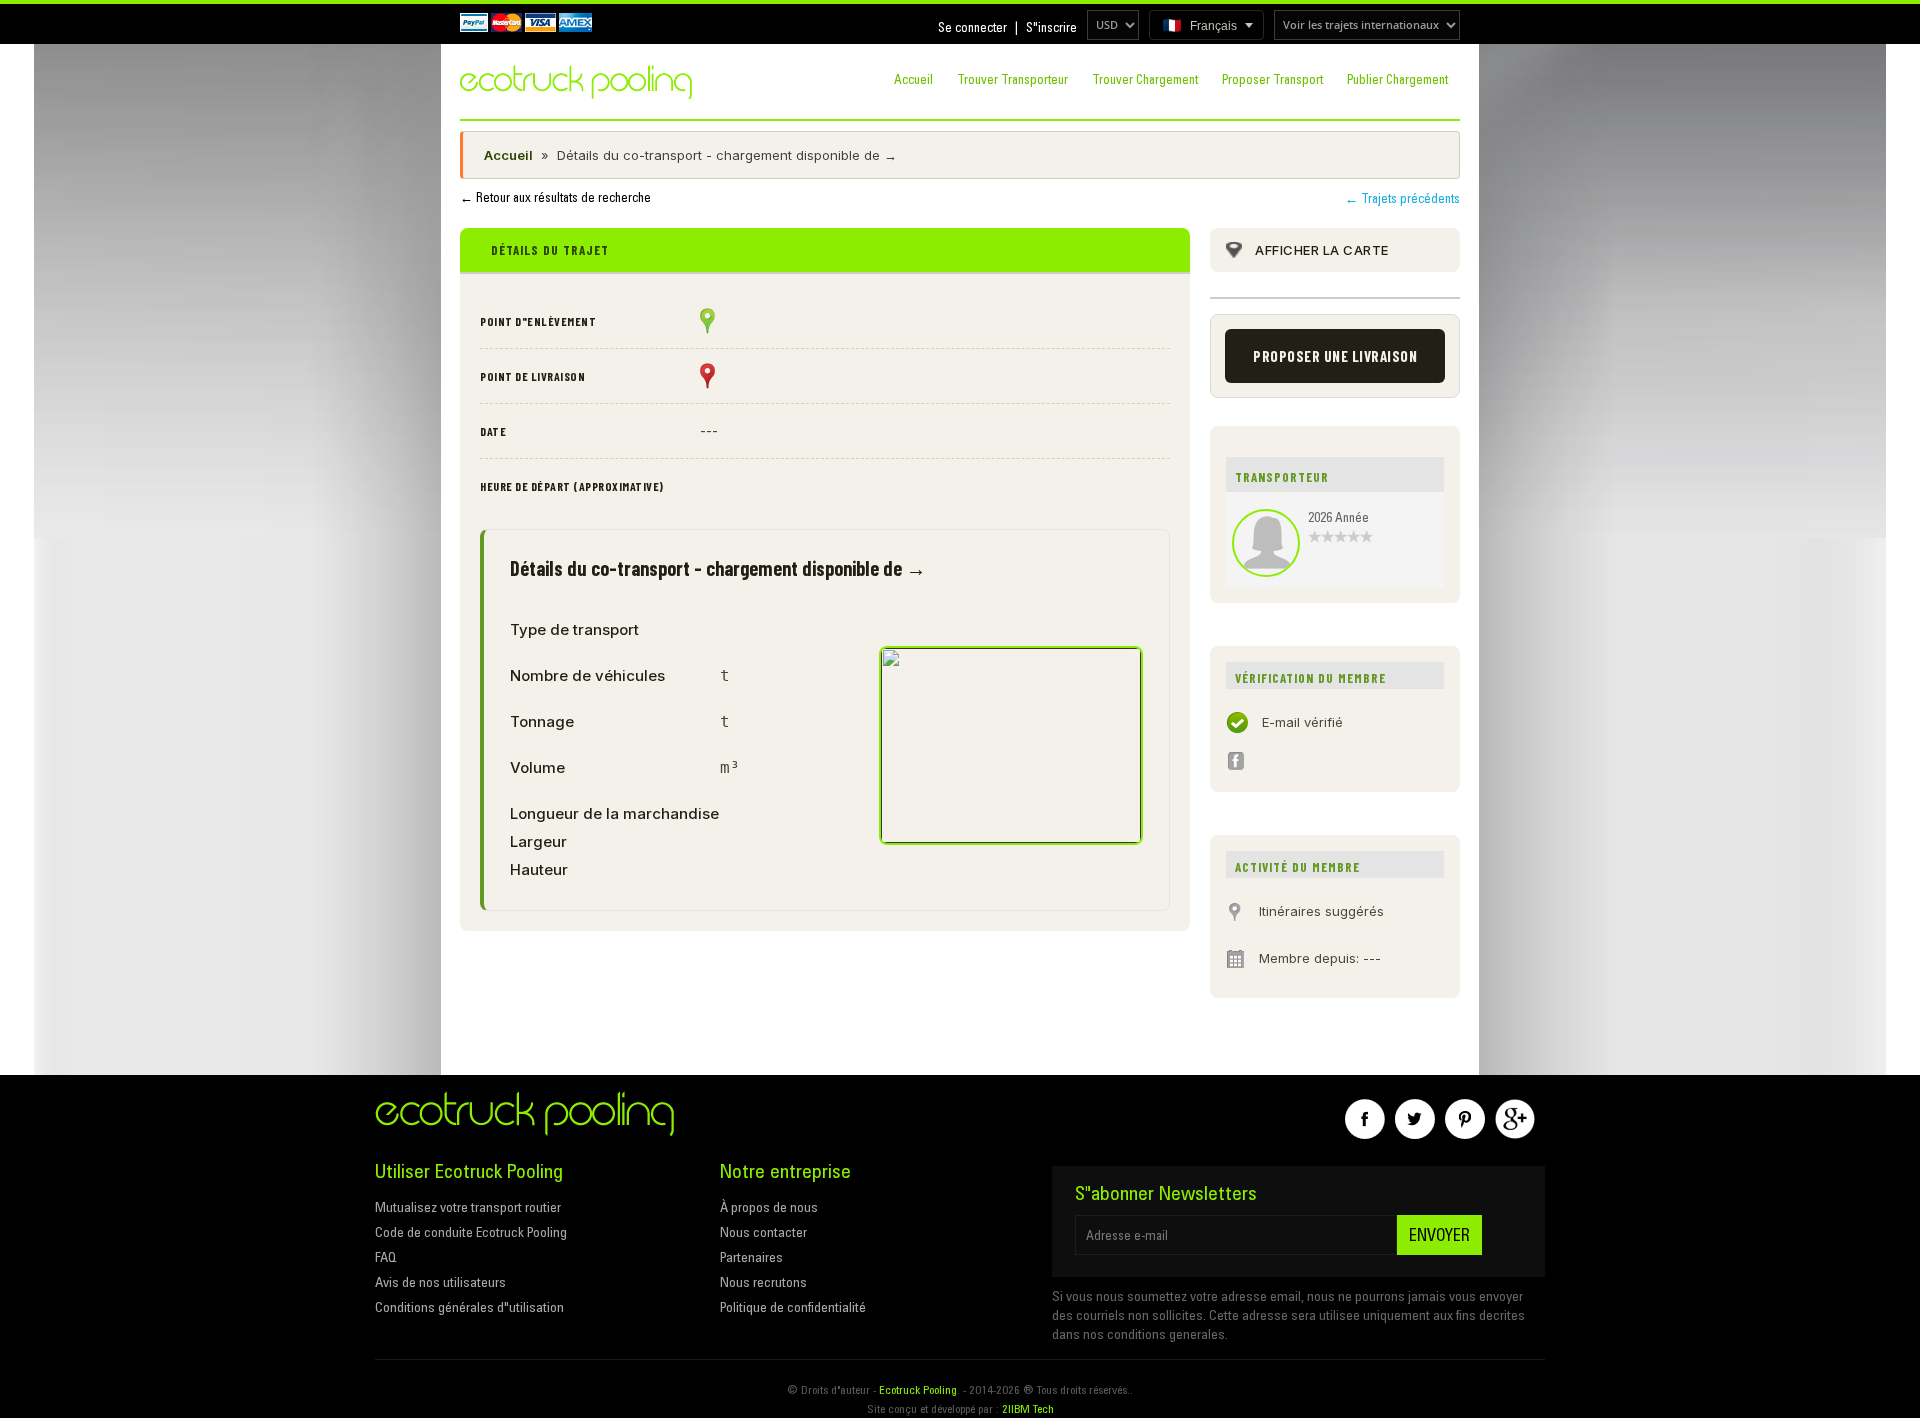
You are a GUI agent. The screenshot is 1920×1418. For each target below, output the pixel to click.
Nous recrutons (763, 1282)
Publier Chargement (1397, 79)
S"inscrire (1051, 27)
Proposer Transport (1272, 79)
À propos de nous (769, 1207)
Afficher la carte (1322, 250)
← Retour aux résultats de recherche (555, 197)
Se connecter (972, 27)
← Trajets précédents (1402, 198)
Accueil (913, 79)
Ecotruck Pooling (918, 1389)
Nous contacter (763, 1232)
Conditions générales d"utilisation (469, 1307)
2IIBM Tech (1028, 1408)
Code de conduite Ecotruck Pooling (471, 1232)
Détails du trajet (550, 250)
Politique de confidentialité (793, 1307)
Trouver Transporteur (1012, 79)
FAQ (385, 1257)
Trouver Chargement (1145, 79)
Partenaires (751, 1257)
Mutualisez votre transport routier (468, 1207)
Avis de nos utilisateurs (440, 1282)
